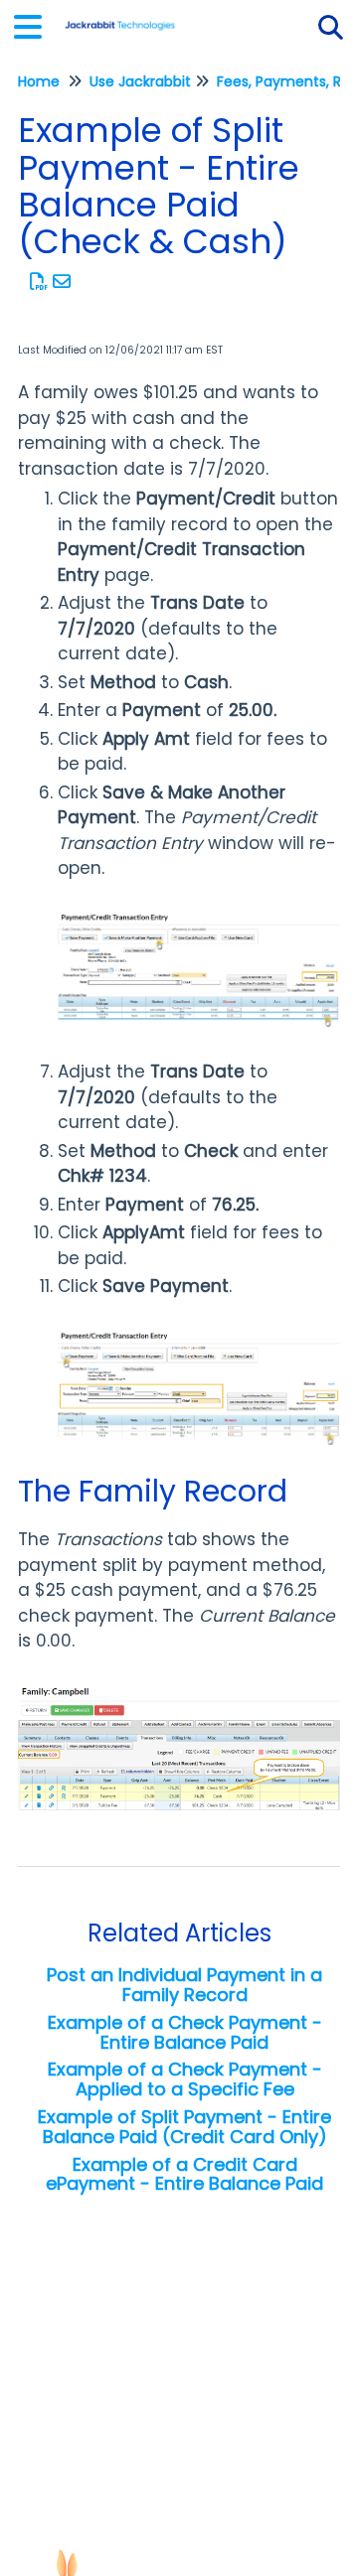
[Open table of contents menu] (35, 24)
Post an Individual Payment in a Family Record (184, 1985)
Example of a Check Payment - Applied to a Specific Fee (185, 2079)
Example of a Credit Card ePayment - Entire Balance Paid (184, 2174)
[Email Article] (62, 282)
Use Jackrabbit (140, 81)
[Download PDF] (39, 282)
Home (39, 81)
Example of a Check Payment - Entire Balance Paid (185, 2032)
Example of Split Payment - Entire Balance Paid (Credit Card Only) (184, 2127)
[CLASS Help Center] (120, 17)
